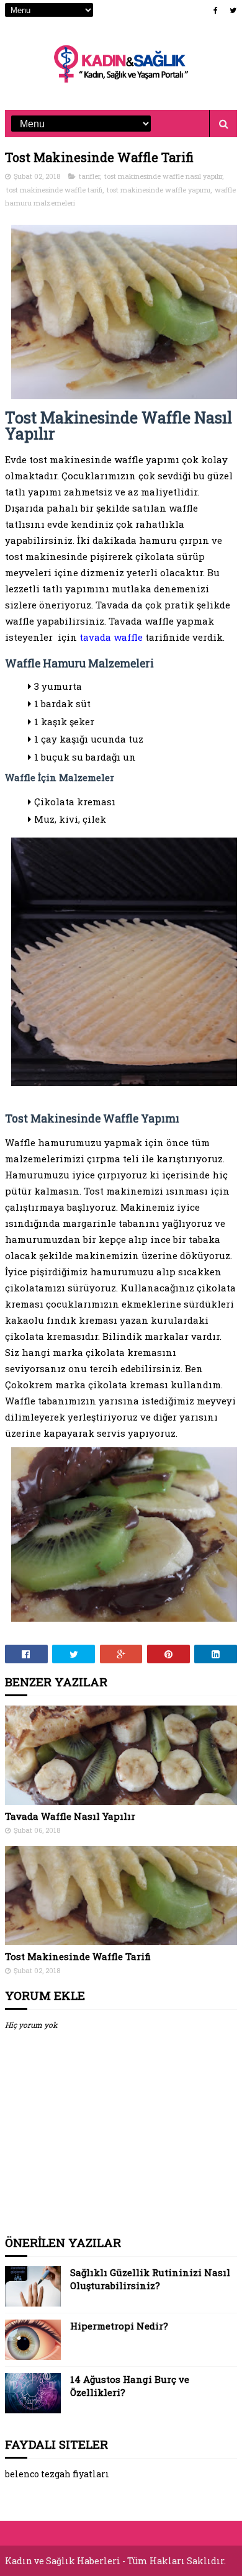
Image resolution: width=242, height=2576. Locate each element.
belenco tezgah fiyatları (57, 2474)
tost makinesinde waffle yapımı (159, 190)
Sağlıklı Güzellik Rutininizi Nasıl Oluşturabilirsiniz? (150, 2279)
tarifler (89, 176)
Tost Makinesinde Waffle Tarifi (78, 1956)
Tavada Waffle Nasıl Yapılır (70, 1816)
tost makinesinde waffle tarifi (54, 190)
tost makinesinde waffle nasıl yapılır (163, 176)
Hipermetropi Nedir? (119, 2326)
